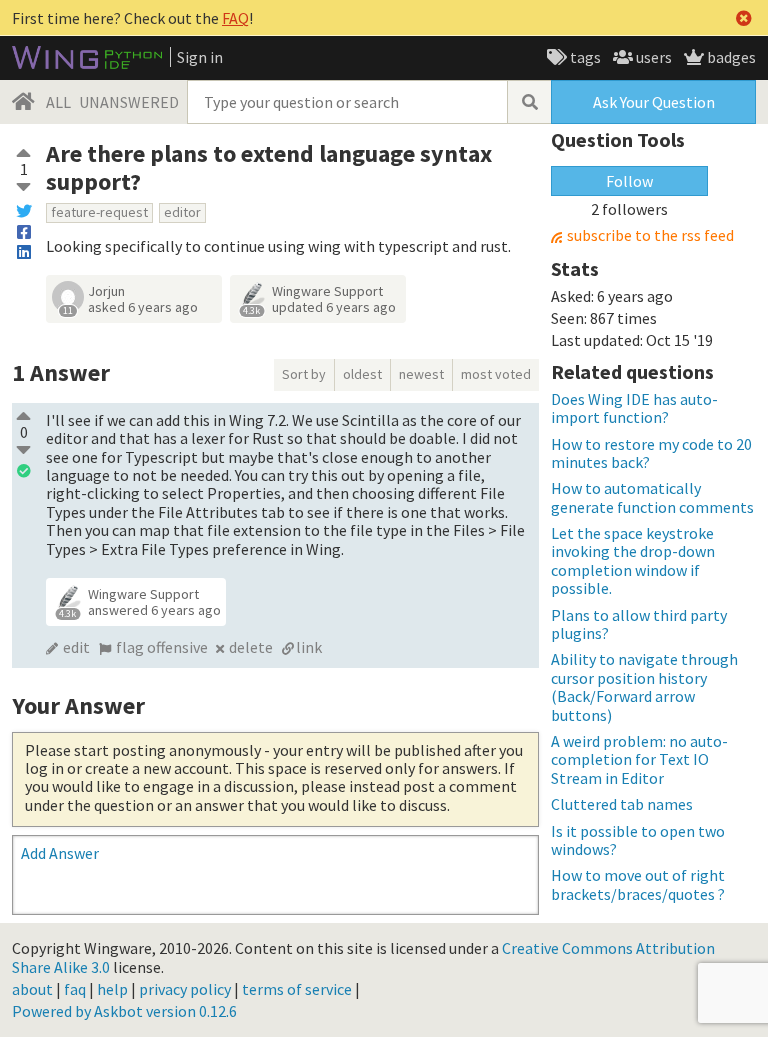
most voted (496, 374)
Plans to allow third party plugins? (639, 624)
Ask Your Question (654, 102)
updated (334, 307)
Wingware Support (327, 291)
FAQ (235, 18)
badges (730, 57)
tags (584, 57)
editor (182, 212)
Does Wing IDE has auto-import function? (634, 408)
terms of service (297, 989)
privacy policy (185, 989)
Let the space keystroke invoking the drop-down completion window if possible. (633, 560)
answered (154, 610)
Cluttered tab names (622, 804)
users (652, 57)
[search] (529, 102)
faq (75, 989)
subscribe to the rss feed (650, 235)
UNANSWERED (129, 102)
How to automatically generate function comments (652, 497)
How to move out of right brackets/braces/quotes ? (638, 884)
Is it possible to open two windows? (638, 840)
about (32, 989)
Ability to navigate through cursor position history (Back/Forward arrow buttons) (644, 686)
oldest (362, 374)
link (309, 647)
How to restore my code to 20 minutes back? (651, 453)
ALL (58, 102)
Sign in (200, 57)
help (112, 989)
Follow (629, 181)
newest (421, 374)
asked (143, 307)
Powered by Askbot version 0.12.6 (124, 1011)
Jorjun (106, 291)
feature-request (99, 212)
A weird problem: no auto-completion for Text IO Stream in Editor (639, 759)
